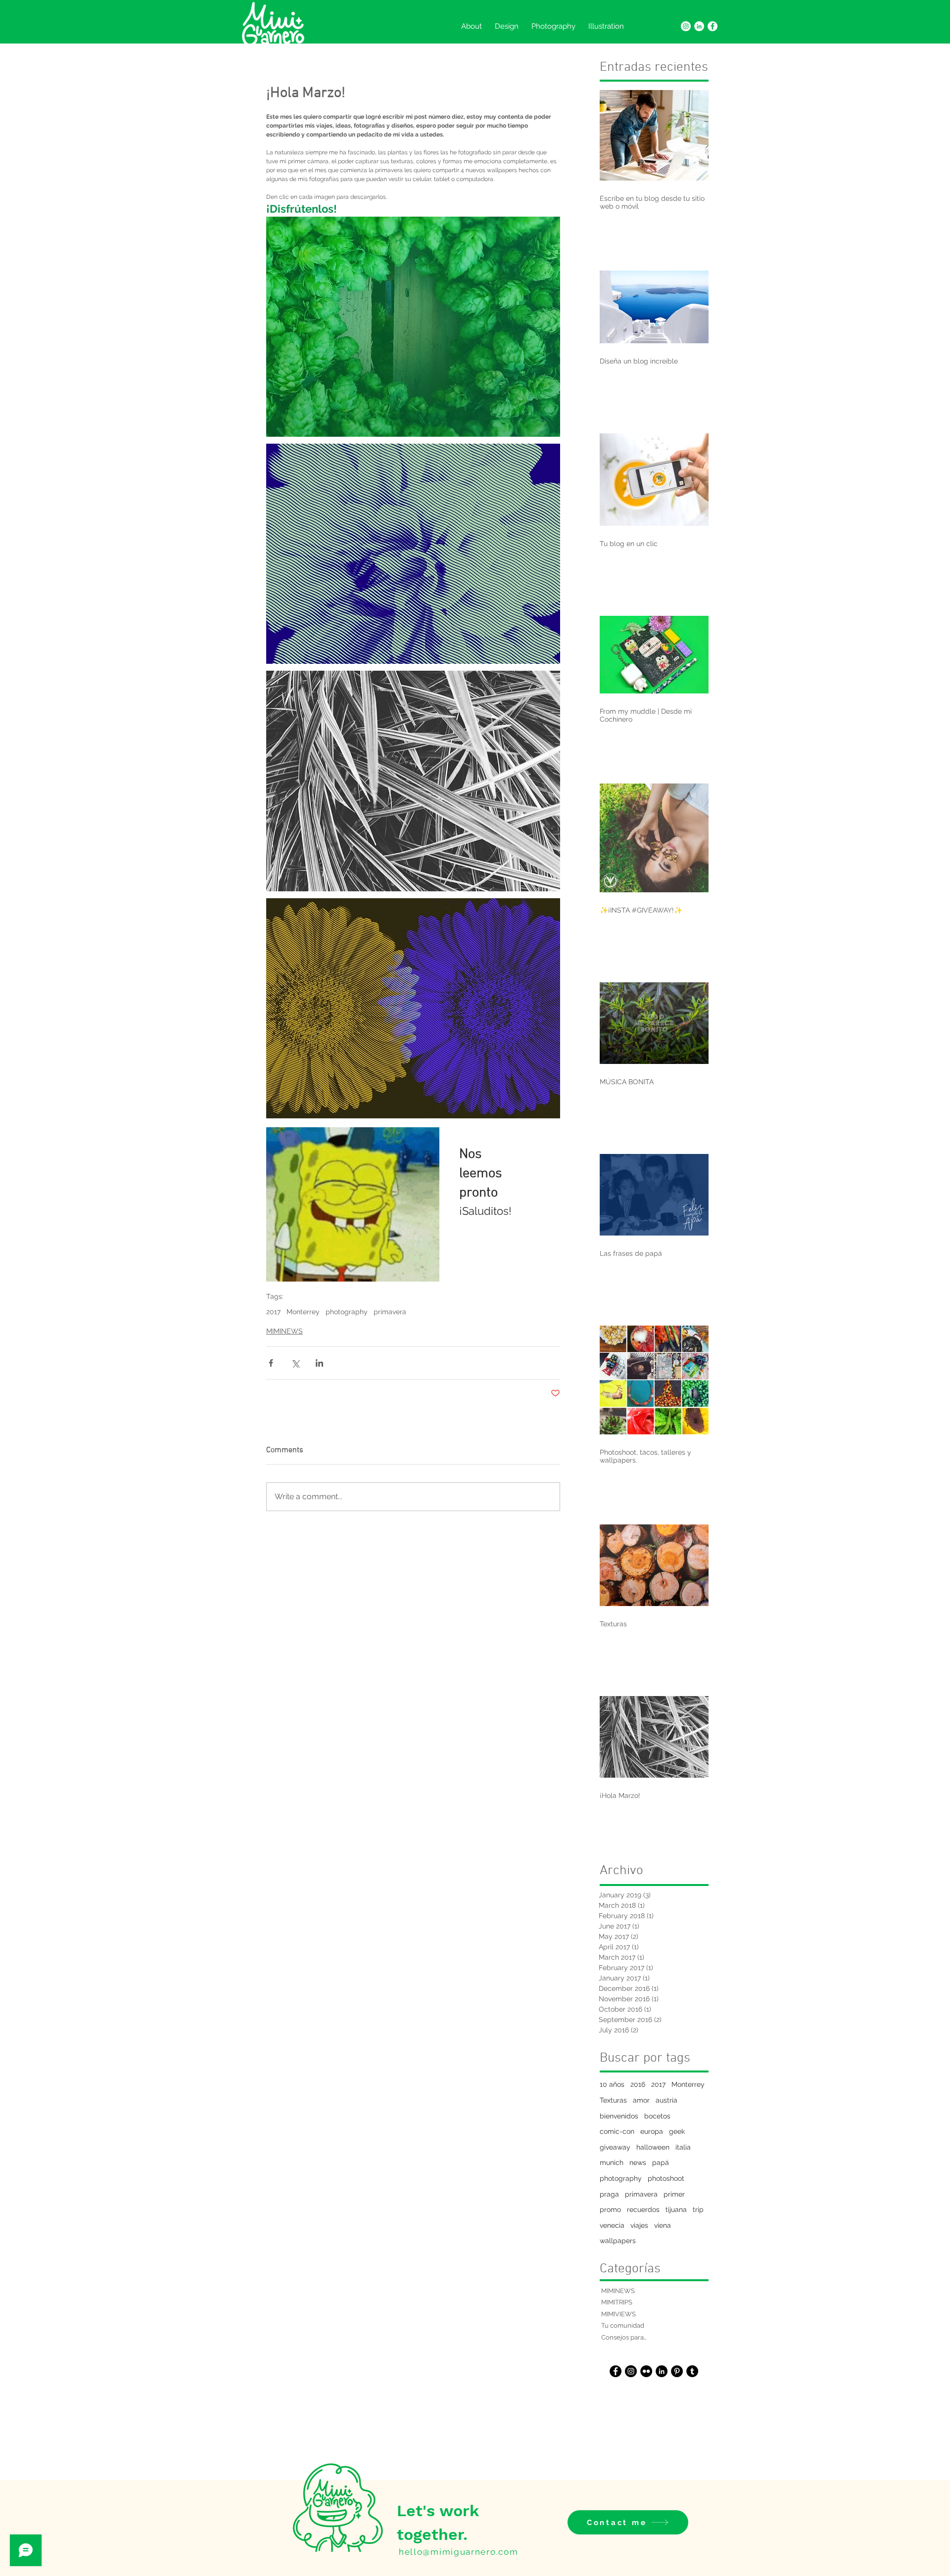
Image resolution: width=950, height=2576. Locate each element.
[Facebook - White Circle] (712, 26)
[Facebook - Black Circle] (616, 2371)
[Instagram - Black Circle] (631, 2371)
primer (674, 2194)
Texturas (613, 2100)
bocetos (657, 2116)
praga (609, 2194)
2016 (638, 2084)
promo (610, 2209)
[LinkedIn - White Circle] (699, 26)
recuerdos (643, 2209)
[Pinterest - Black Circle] (677, 2371)
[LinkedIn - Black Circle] (662, 2371)
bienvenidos (619, 2116)
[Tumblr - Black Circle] (692, 2371)
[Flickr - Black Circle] (646, 2371)
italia (683, 2147)
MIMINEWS (285, 1331)
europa (652, 2131)
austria (666, 2100)
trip (698, 2209)
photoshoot (666, 2178)
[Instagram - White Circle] (686, 26)
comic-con (617, 2131)
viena (663, 2225)
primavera (390, 1312)
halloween (653, 2147)
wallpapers (618, 2241)
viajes (639, 2225)
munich (612, 2162)
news (638, 2162)
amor (641, 2100)
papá (661, 2162)
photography (347, 1312)
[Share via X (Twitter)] (295, 1363)
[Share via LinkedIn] (319, 1363)
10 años (612, 2084)
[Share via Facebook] (271, 1363)
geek (677, 2131)
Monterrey (303, 1312)
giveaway (615, 2147)
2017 (273, 1312)
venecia (612, 2225)
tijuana (676, 2209)
